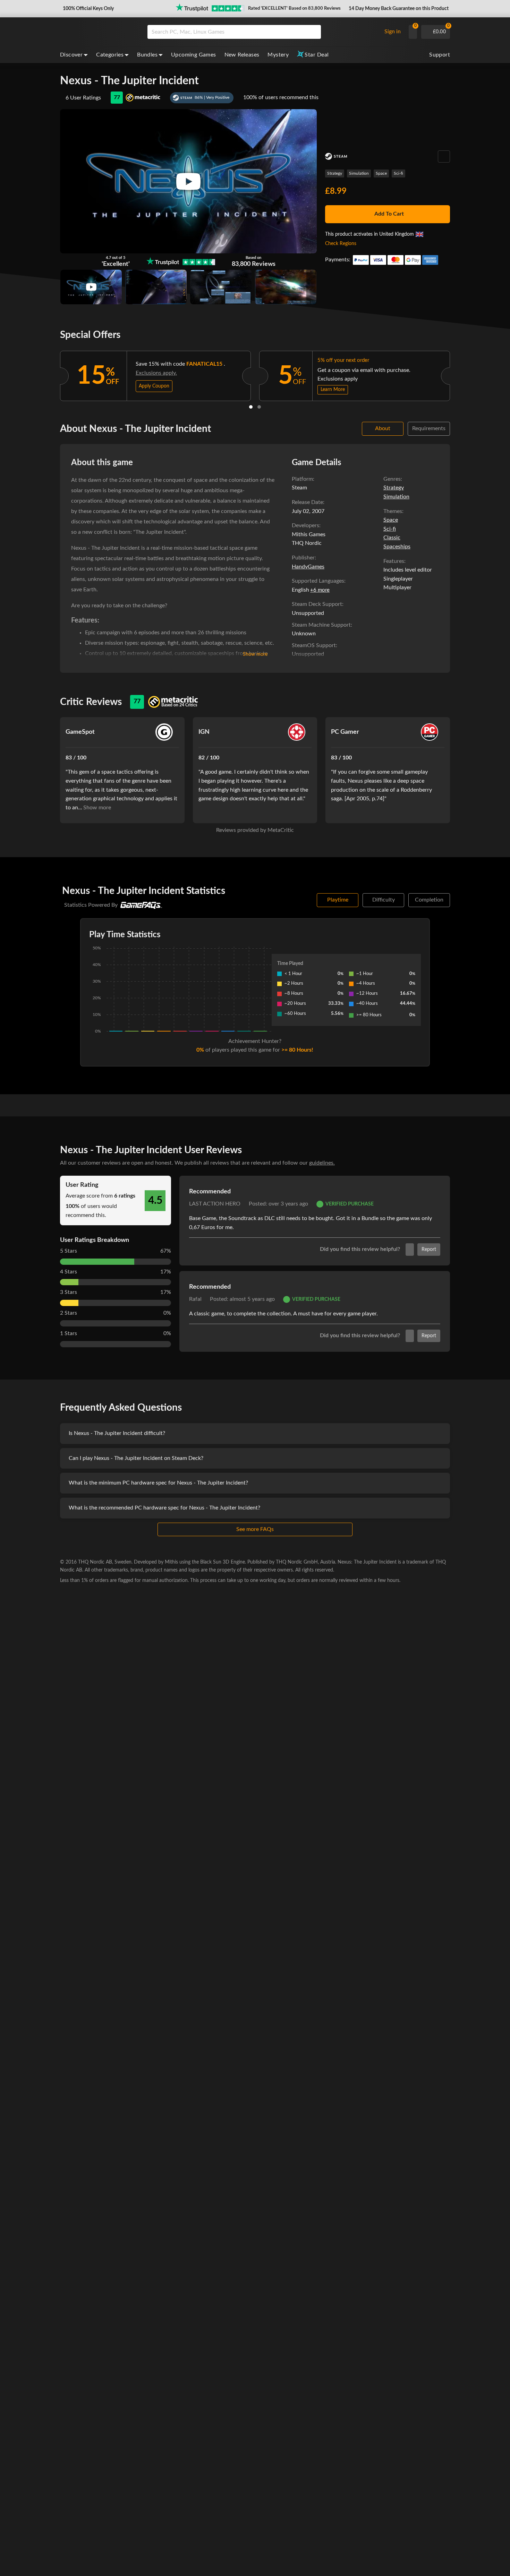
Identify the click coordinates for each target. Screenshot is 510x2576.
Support (440, 55)
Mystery (278, 55)
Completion (429, 900)
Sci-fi (398, 173)
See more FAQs (255, 1529)
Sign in (393, 32)
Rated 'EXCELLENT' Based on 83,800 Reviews (294, 8)
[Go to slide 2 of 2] (259, 407)
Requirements (429, 428)
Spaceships (397, 547)
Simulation (359, 173)
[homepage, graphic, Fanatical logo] (98, 32)
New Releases (242, 55)
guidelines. (322, 1163)
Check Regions (341, 244)
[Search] (313, 32)
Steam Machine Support (321, 625)
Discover (71, 55)
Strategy (335, 173)
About (383, 428)
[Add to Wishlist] (444, 156)
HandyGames (308, 567)
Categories (110, 55)
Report (429, 1250)
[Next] (459, 374)
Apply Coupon (154, 386)
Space (381, 173)
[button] (88, 9)
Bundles (147, 55)
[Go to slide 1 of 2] (251, 407)
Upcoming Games (194, 55)
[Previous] (51, 374)
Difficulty (384, 900)
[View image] (91, 287)
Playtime (338, 900)
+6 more (320, 590)
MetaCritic (281, 830)
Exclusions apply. (156, 373)
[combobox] (263, 32)
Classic (392, 538)
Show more (255, 654)
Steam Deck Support (317, 604)
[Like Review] (410, 1250)
